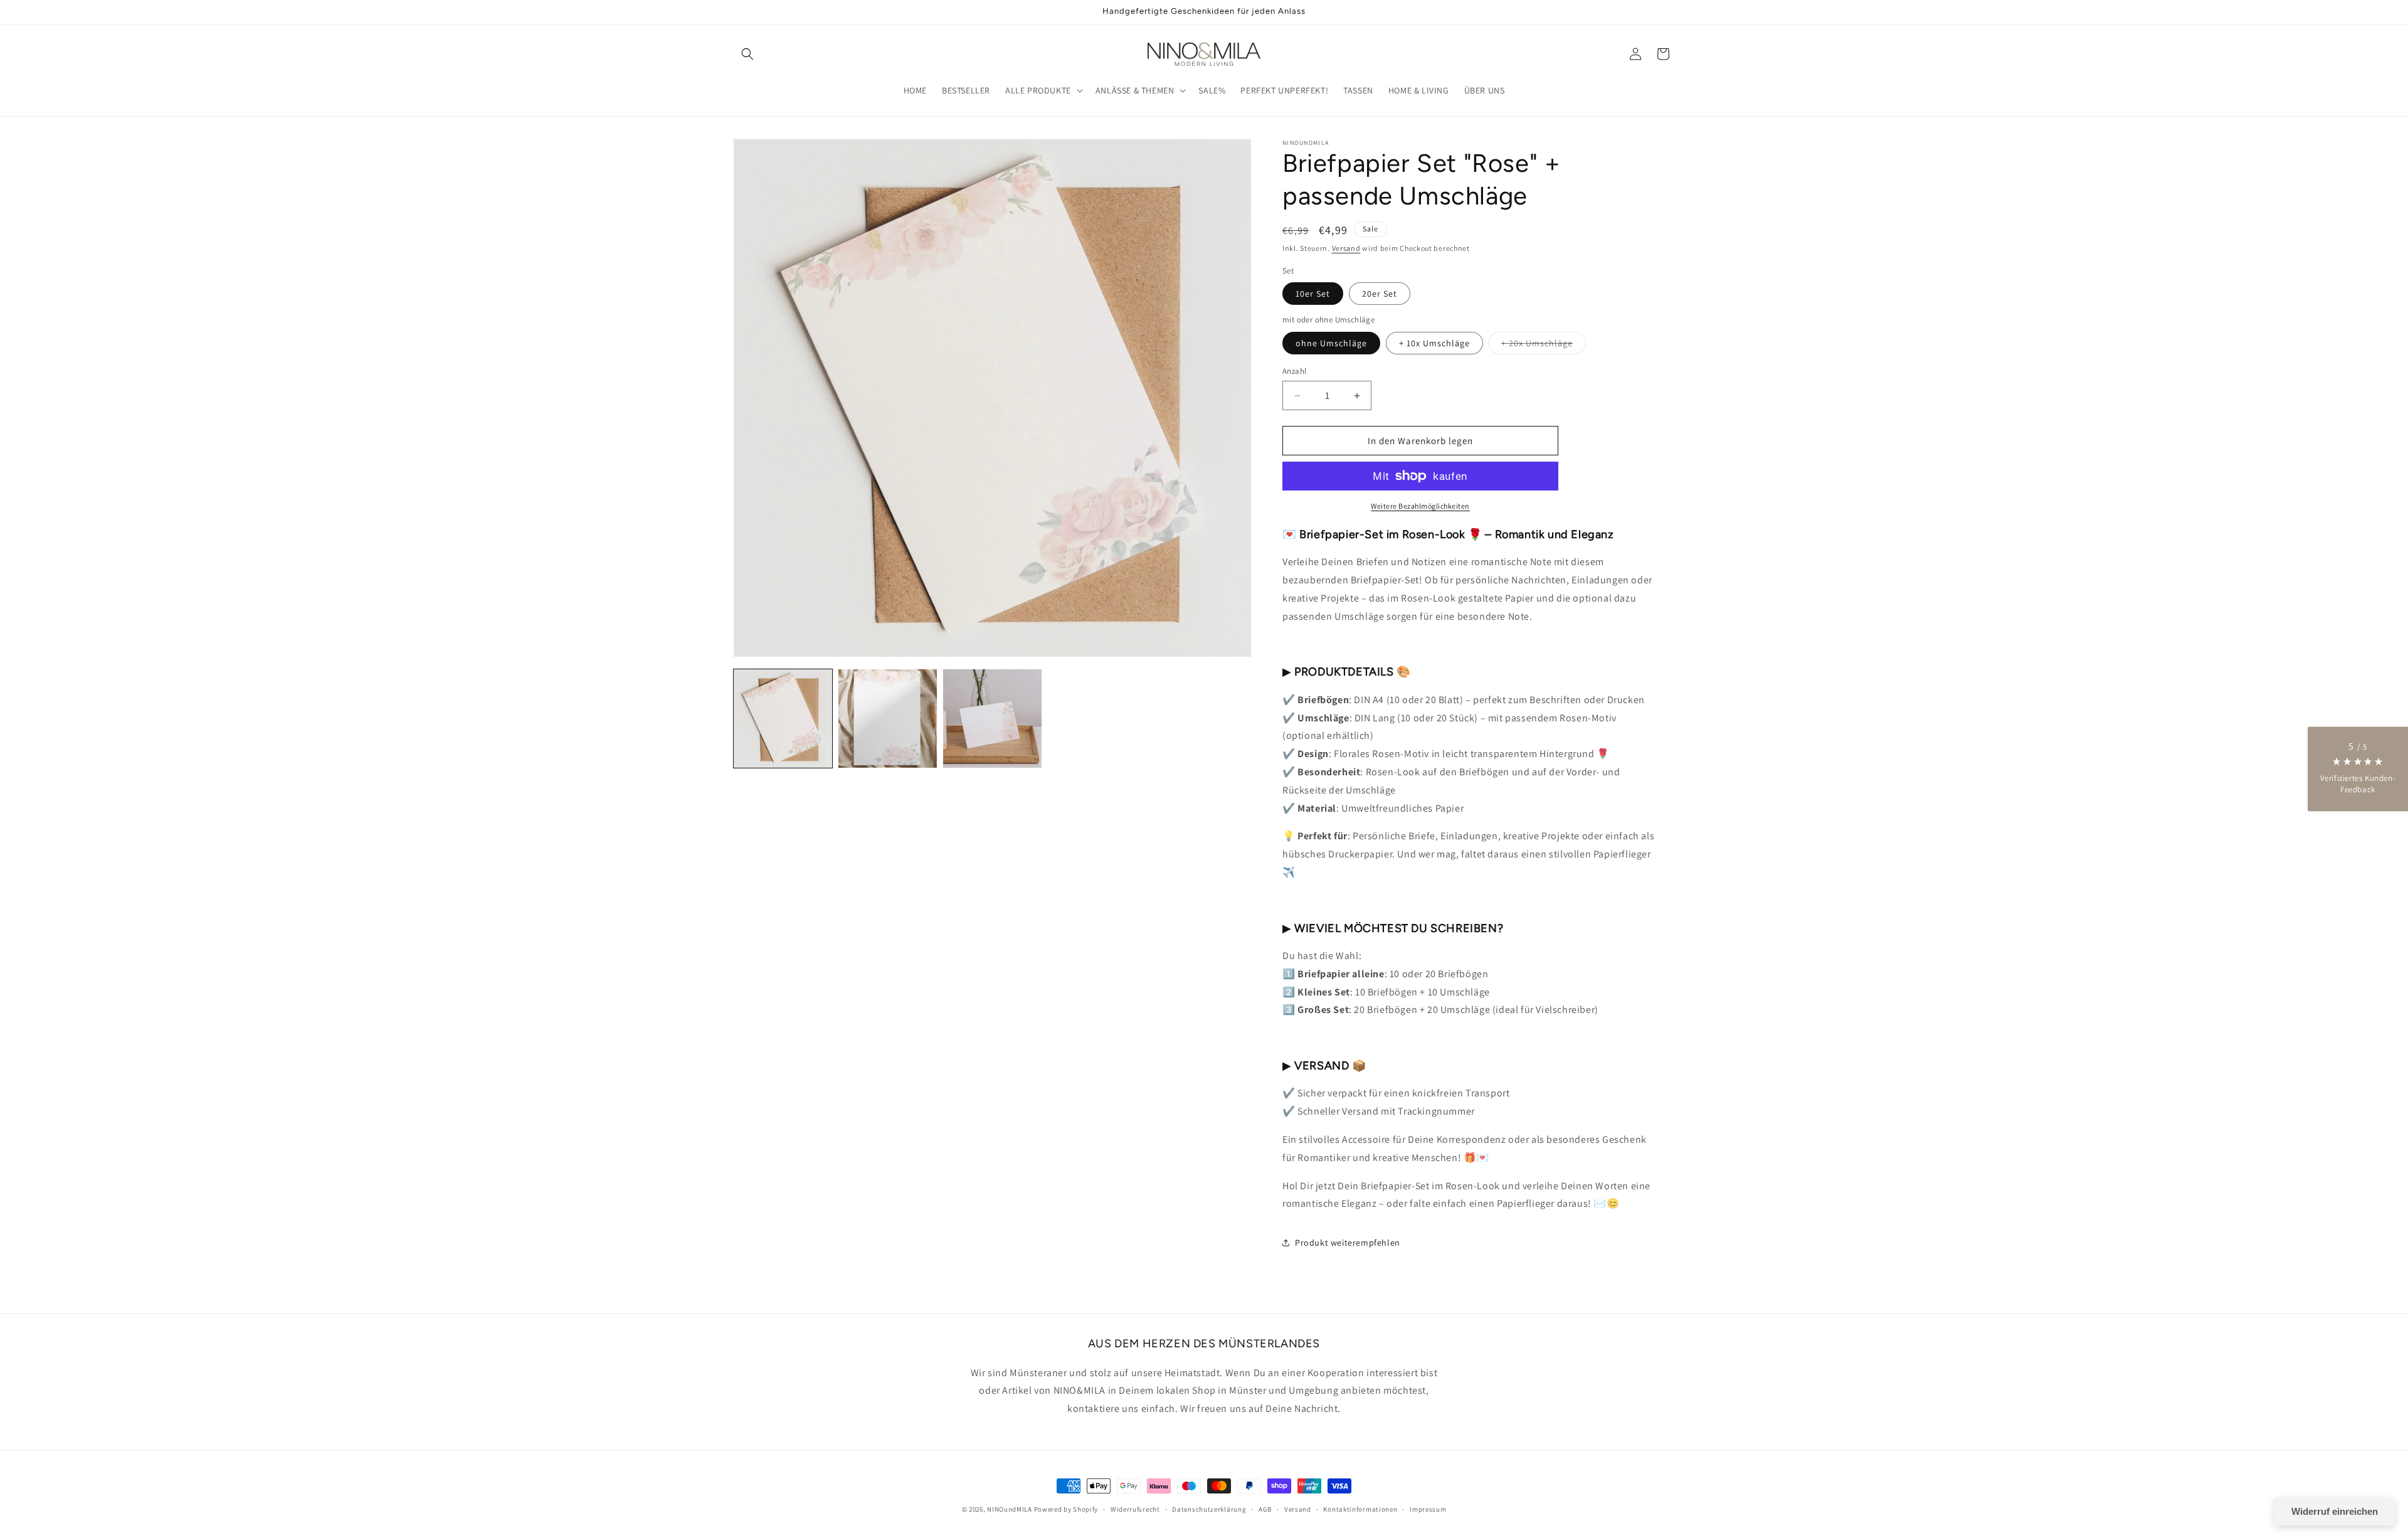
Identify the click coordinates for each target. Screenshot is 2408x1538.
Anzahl (1294, 371)
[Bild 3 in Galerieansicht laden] (992, 719)
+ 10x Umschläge (1434, 343)
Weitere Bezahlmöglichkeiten (1420, 506)
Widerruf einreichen (2335, 1511)
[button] (747, 54)
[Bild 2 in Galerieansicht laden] (888, 719)
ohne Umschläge (1331, 343)
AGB (1265, 1509)
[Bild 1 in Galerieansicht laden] (783, 719)
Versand (1346, 248)
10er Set (1313, 294)
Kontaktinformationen (1360, 1509)
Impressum (1428, 1509)
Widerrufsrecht (1135, 1509)
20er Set (1380, 294)
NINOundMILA (1010, 1509)
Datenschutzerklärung (1209, 1509)
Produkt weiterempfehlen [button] (1348, 1243)
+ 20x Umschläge (1544, 346)
